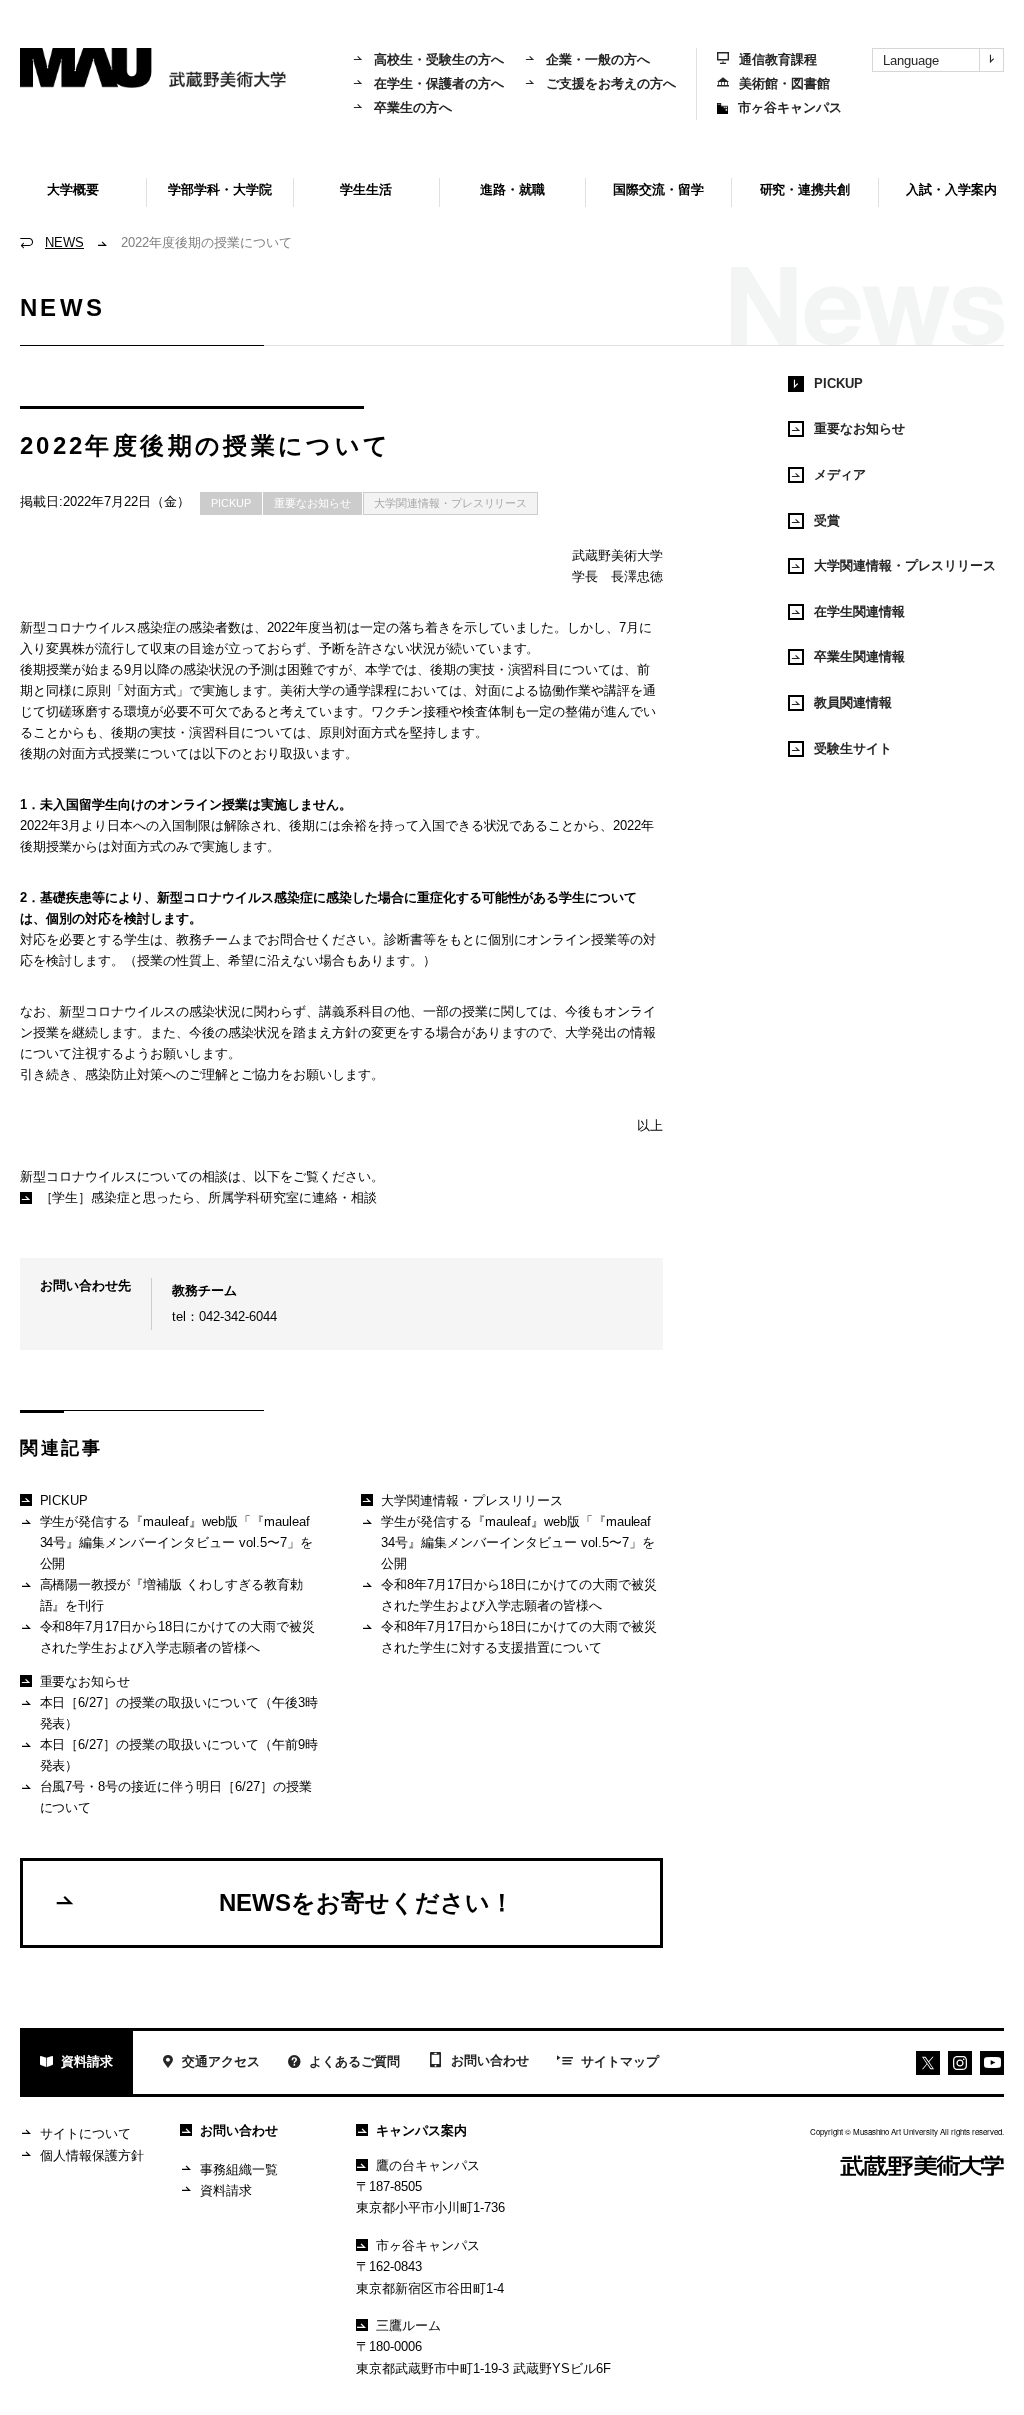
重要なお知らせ (312, 503)
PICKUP (231, 503)
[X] (928, 2063)
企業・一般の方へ (598, 59)
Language (911, 60)
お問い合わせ (490, 2060)
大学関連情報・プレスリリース (451, 503)
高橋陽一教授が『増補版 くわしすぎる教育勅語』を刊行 (172, 1595)
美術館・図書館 (784, 83)
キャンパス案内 (421, 2130)
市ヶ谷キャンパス (790, 107)
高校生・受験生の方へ (439, 59)
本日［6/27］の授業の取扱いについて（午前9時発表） (179, 1755)
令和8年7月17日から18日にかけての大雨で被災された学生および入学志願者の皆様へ (178, 1637)
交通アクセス (221, 2061)
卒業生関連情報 (859, 656)
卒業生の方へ (413, 107)
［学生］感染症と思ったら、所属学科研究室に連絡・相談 (209, 1197)
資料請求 (87, 2061)
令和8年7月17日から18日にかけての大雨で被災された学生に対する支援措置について (519, 1637)
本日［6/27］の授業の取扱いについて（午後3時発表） (179, 1713)
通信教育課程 (778, 59)
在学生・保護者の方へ (439, 83)
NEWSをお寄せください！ (366, 1902)
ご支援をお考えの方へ (611, 83)
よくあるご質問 (354, 2061)
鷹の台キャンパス (428, 2165)
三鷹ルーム (408, 2325)
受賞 (827, 520)
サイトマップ (620, 2061)
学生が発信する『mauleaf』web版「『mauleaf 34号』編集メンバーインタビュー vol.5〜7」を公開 (177, 1542)
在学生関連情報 (859, 611)
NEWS (64, 242)
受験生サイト (853, 748)
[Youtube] (960, 2063)
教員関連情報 (853, 702)
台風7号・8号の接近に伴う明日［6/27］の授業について (176, 1797)
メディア (840, 474)
